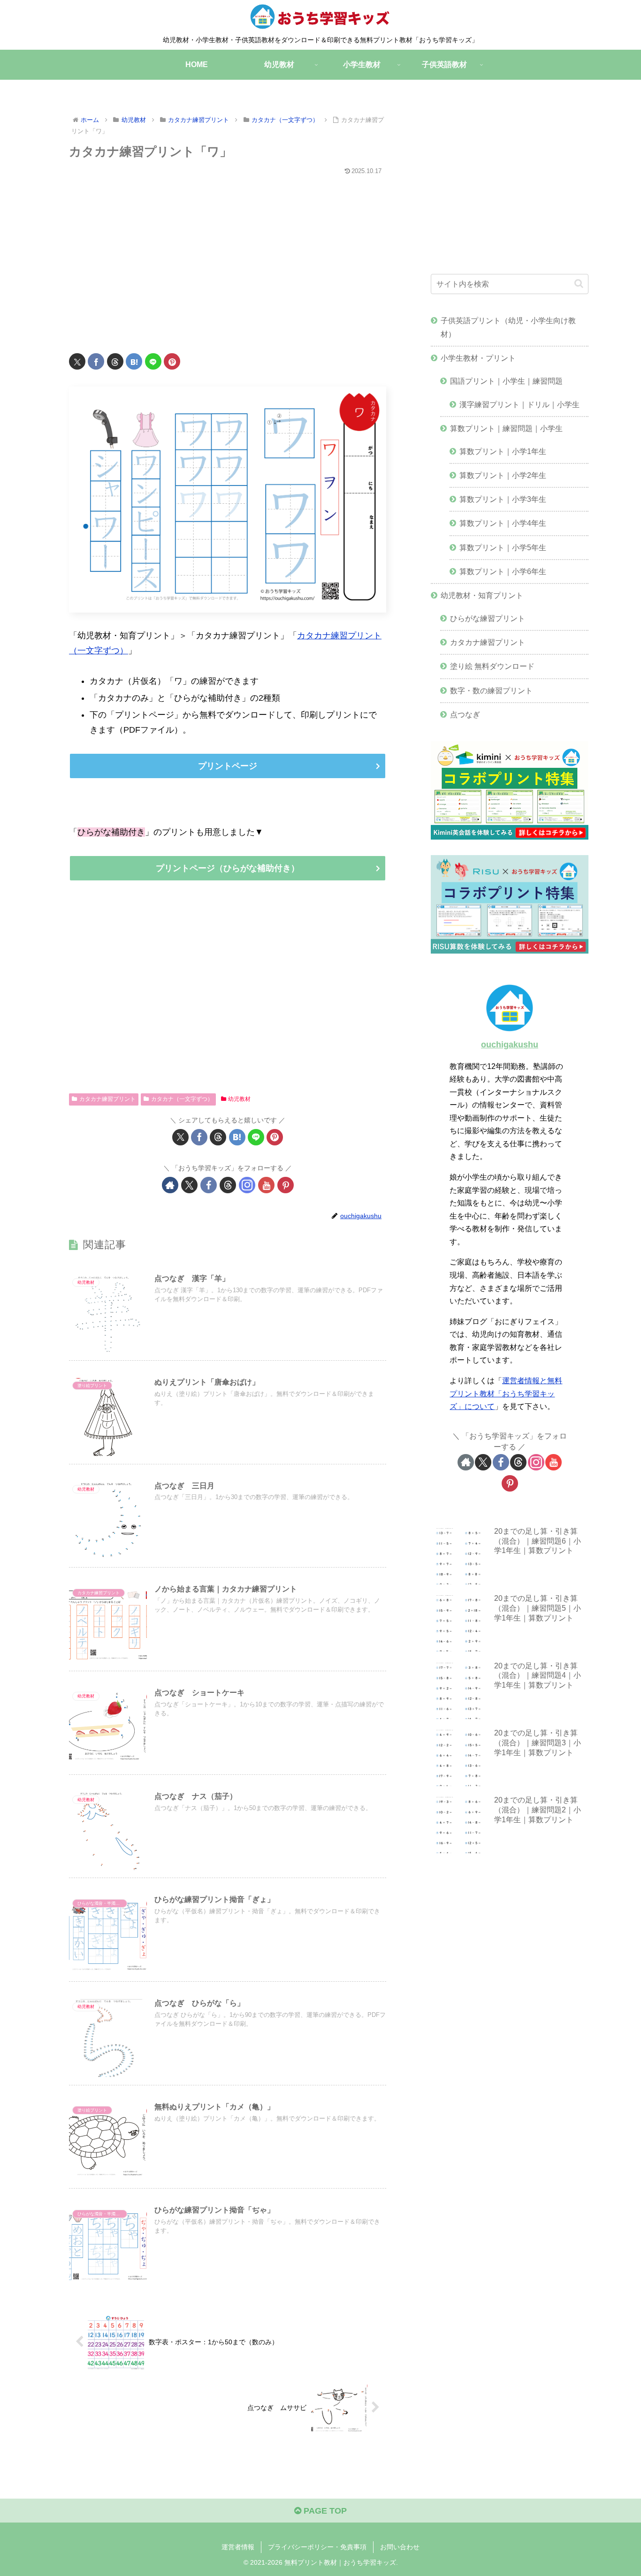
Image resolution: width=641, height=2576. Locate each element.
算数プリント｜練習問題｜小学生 (506, 428)
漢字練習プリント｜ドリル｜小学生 (519, 404)
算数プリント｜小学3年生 (503, 499)
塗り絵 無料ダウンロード (492, 666)
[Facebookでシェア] (96, 361)
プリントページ (228, 766)
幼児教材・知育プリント (482, 595)
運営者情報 (238, 2547)
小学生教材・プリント (478, 358)
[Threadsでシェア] (115, 361)
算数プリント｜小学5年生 (503, 547)
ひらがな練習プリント (488, 618)
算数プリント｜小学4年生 (503, 523)
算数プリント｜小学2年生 (503, 475)
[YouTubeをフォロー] (266, 1185)
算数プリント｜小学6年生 (503, 571)
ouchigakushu (510, 1045)
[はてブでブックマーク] (134, 361)
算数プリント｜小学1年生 (503, 451)
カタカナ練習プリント (107, 1099)
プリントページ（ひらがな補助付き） (228, 868)
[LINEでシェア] (153, 361)
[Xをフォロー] (189, 1185)
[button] (579, 284)
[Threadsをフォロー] (228, 1185)
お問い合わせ (400, 2547)
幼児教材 (239, 1099)
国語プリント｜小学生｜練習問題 (506, 381)
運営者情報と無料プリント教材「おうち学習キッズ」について (506, 1393)
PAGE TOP (324, 2511)
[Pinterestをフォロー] (286, 1185)
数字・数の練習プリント (491, 690)
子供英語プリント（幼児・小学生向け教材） (508, 327)
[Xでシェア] (77, 361)
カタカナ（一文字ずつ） (182, 1099)
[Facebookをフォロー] (209, 1185)
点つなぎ (465, 714)
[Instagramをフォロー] (247, 1185)
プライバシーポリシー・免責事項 (317, 2547)
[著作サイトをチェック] (170, 1185)
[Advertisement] (228, 258)
